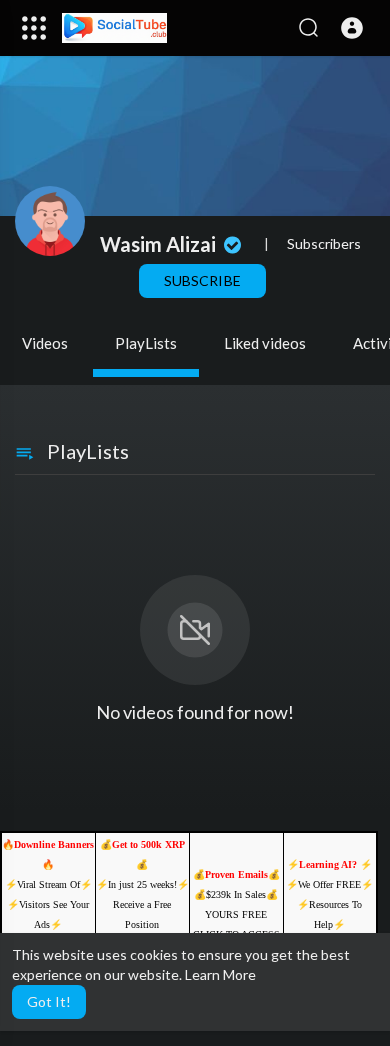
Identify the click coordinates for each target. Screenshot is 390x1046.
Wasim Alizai (160, 244)
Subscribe (202, 280)
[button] (352, 28)
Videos (45, 343)
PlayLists (146, 343)
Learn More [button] (220, 974)
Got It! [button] (49, 1001)
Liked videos (265, 343)
